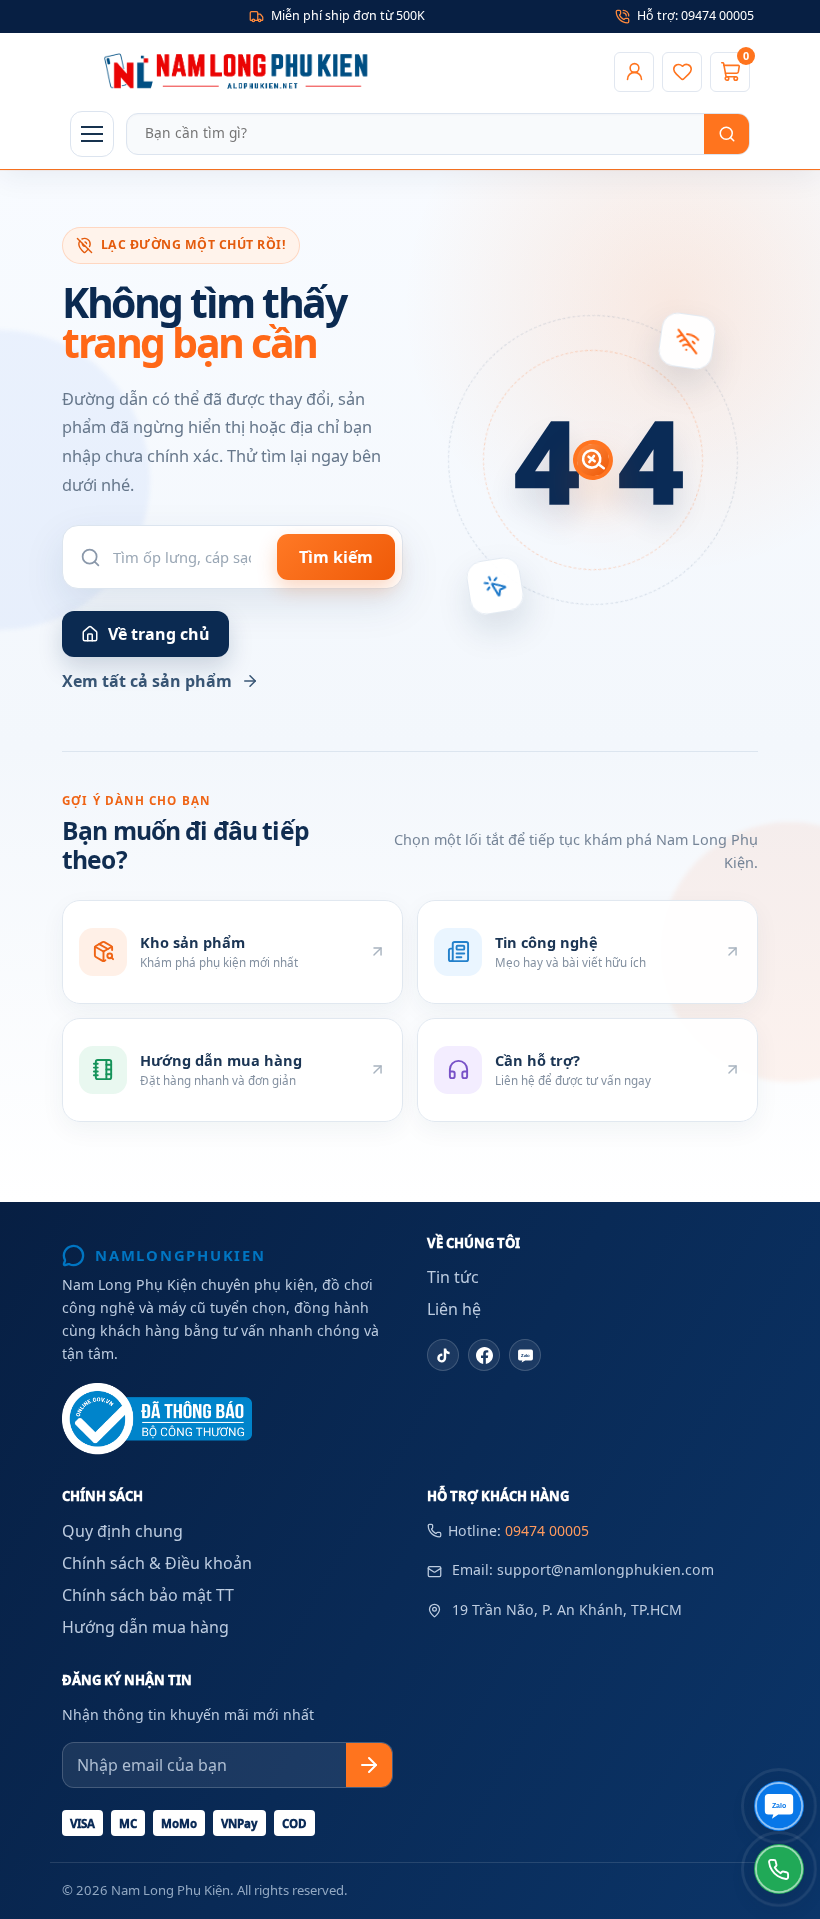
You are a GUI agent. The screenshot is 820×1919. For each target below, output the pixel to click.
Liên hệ (454, 1309)
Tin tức (453, 1277)
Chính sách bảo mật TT (148, 1595)
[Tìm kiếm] (726, 134)
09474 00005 (547, 1530)
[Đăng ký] (369, 1765)
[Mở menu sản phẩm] (92, 134)
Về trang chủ (159, 634)
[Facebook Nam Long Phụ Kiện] (484, 1355)
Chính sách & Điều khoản (157, 1563)
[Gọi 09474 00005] (779, 1869)
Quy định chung (122, 1531)
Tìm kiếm (336, 557)
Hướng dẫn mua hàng (145, 1627)
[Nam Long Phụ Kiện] (336, 72)
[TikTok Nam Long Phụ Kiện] (443, 1355)
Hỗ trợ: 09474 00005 (695, 15)
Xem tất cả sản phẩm (147, 681)
